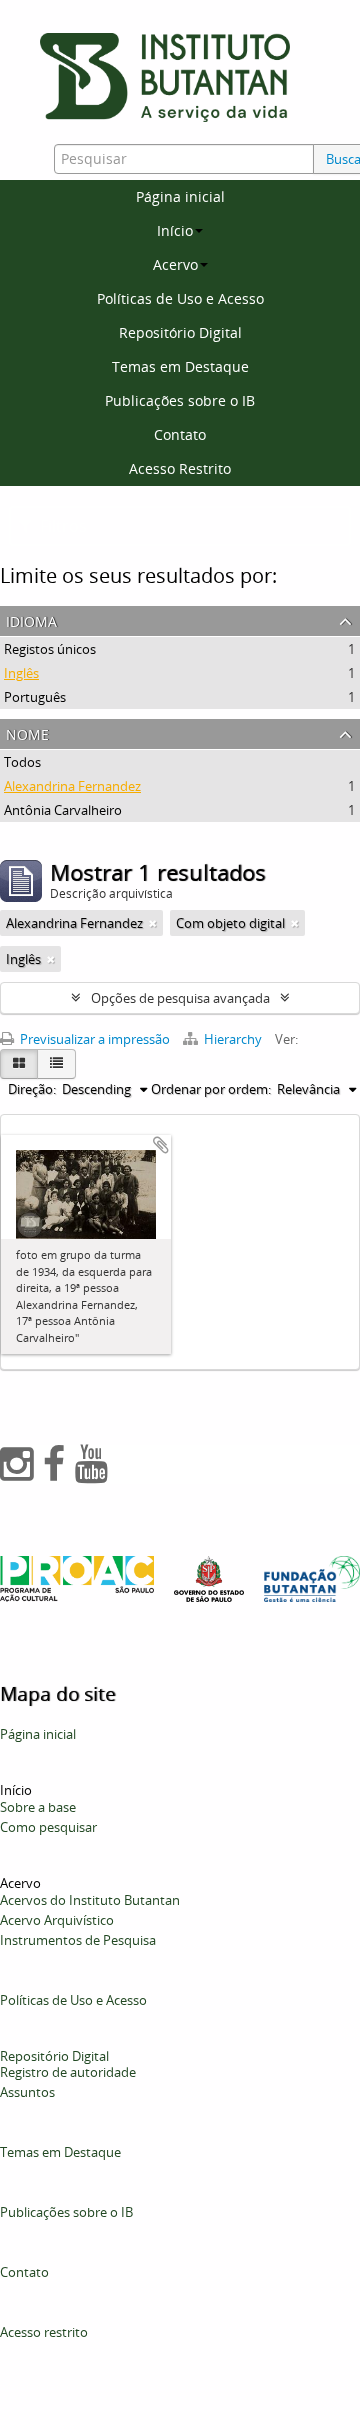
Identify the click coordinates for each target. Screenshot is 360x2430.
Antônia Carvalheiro (63, 810)
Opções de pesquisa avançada (180, 998)
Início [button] (175, 230)
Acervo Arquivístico (57, 1920)
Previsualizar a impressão (93, 1039)
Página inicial (180, 196)
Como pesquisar (48, 1827)
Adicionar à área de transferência (161, 1145)
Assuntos (27, 2092)
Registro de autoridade (68, 2072)
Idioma (31, 619)
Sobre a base (38, 1807)
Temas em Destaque (180, 366)
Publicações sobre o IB (180, 400)
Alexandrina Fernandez (72, 786)
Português (35, 697)
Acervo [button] (175, 264)
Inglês (21, 673)
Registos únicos (50, 649)
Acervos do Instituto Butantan (90, 1900)
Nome (27, 732)
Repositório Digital (180, 332)
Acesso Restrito (180, 468)
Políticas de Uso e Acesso (180, 298)
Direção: (32, 1089)
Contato (180, 434)
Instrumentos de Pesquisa (78, 1940)
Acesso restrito (44, 2332)
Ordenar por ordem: (211, 1089)
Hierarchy (233, 1039)
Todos (22, 762)
